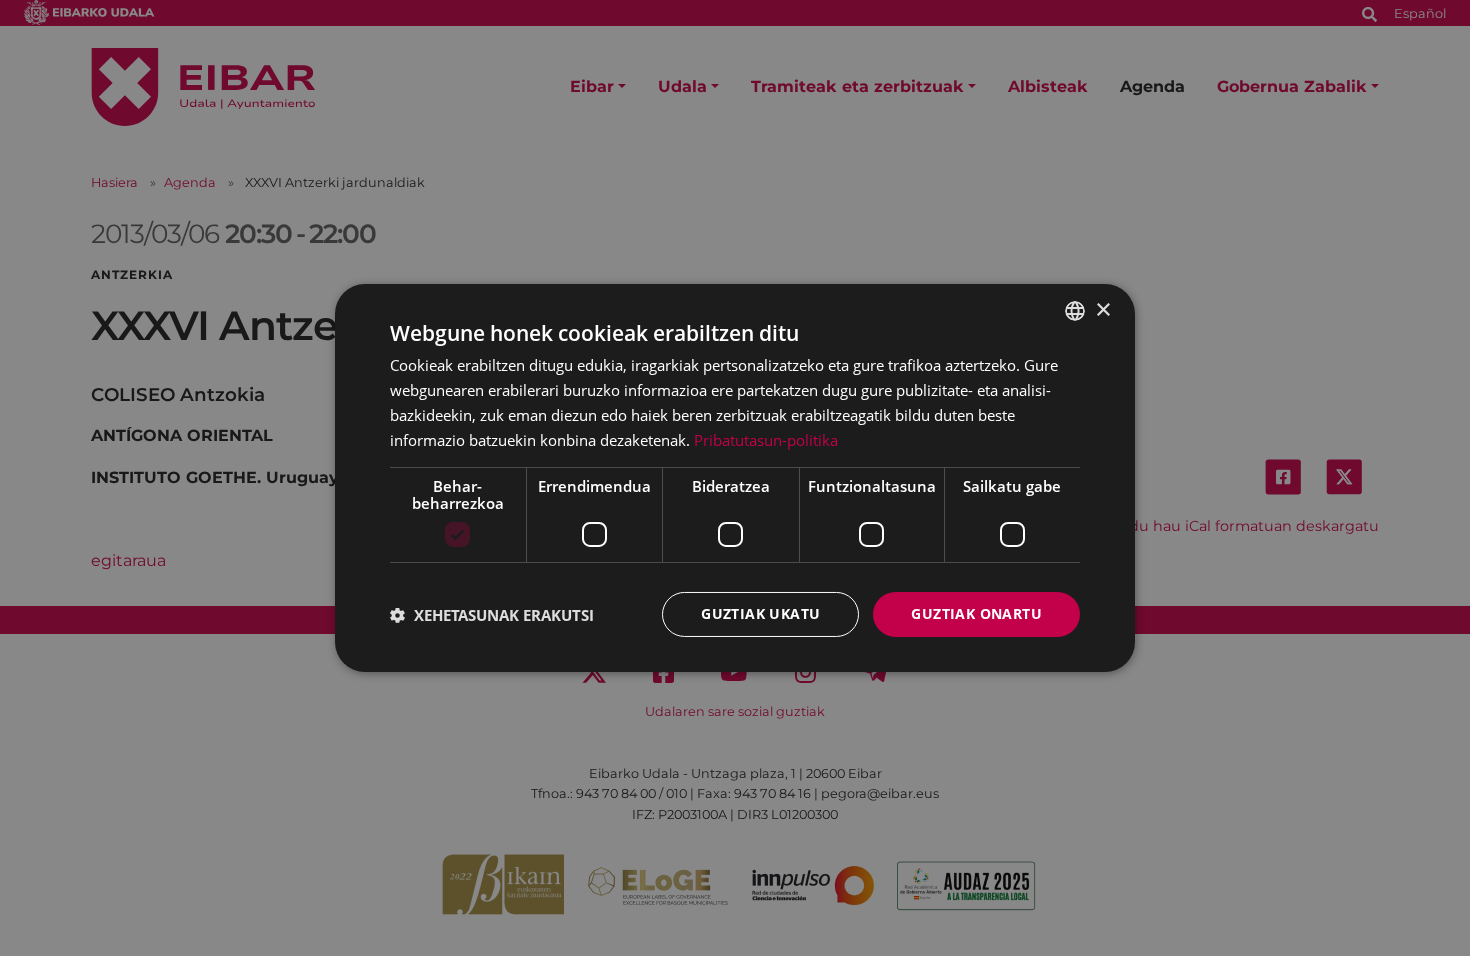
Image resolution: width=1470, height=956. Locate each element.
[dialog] (735, 478)
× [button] (1102, 309)
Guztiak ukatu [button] (760, 613)
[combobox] (1075, 311)
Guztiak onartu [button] (976, 613)
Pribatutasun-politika (766, 440)
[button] (492, 615)
